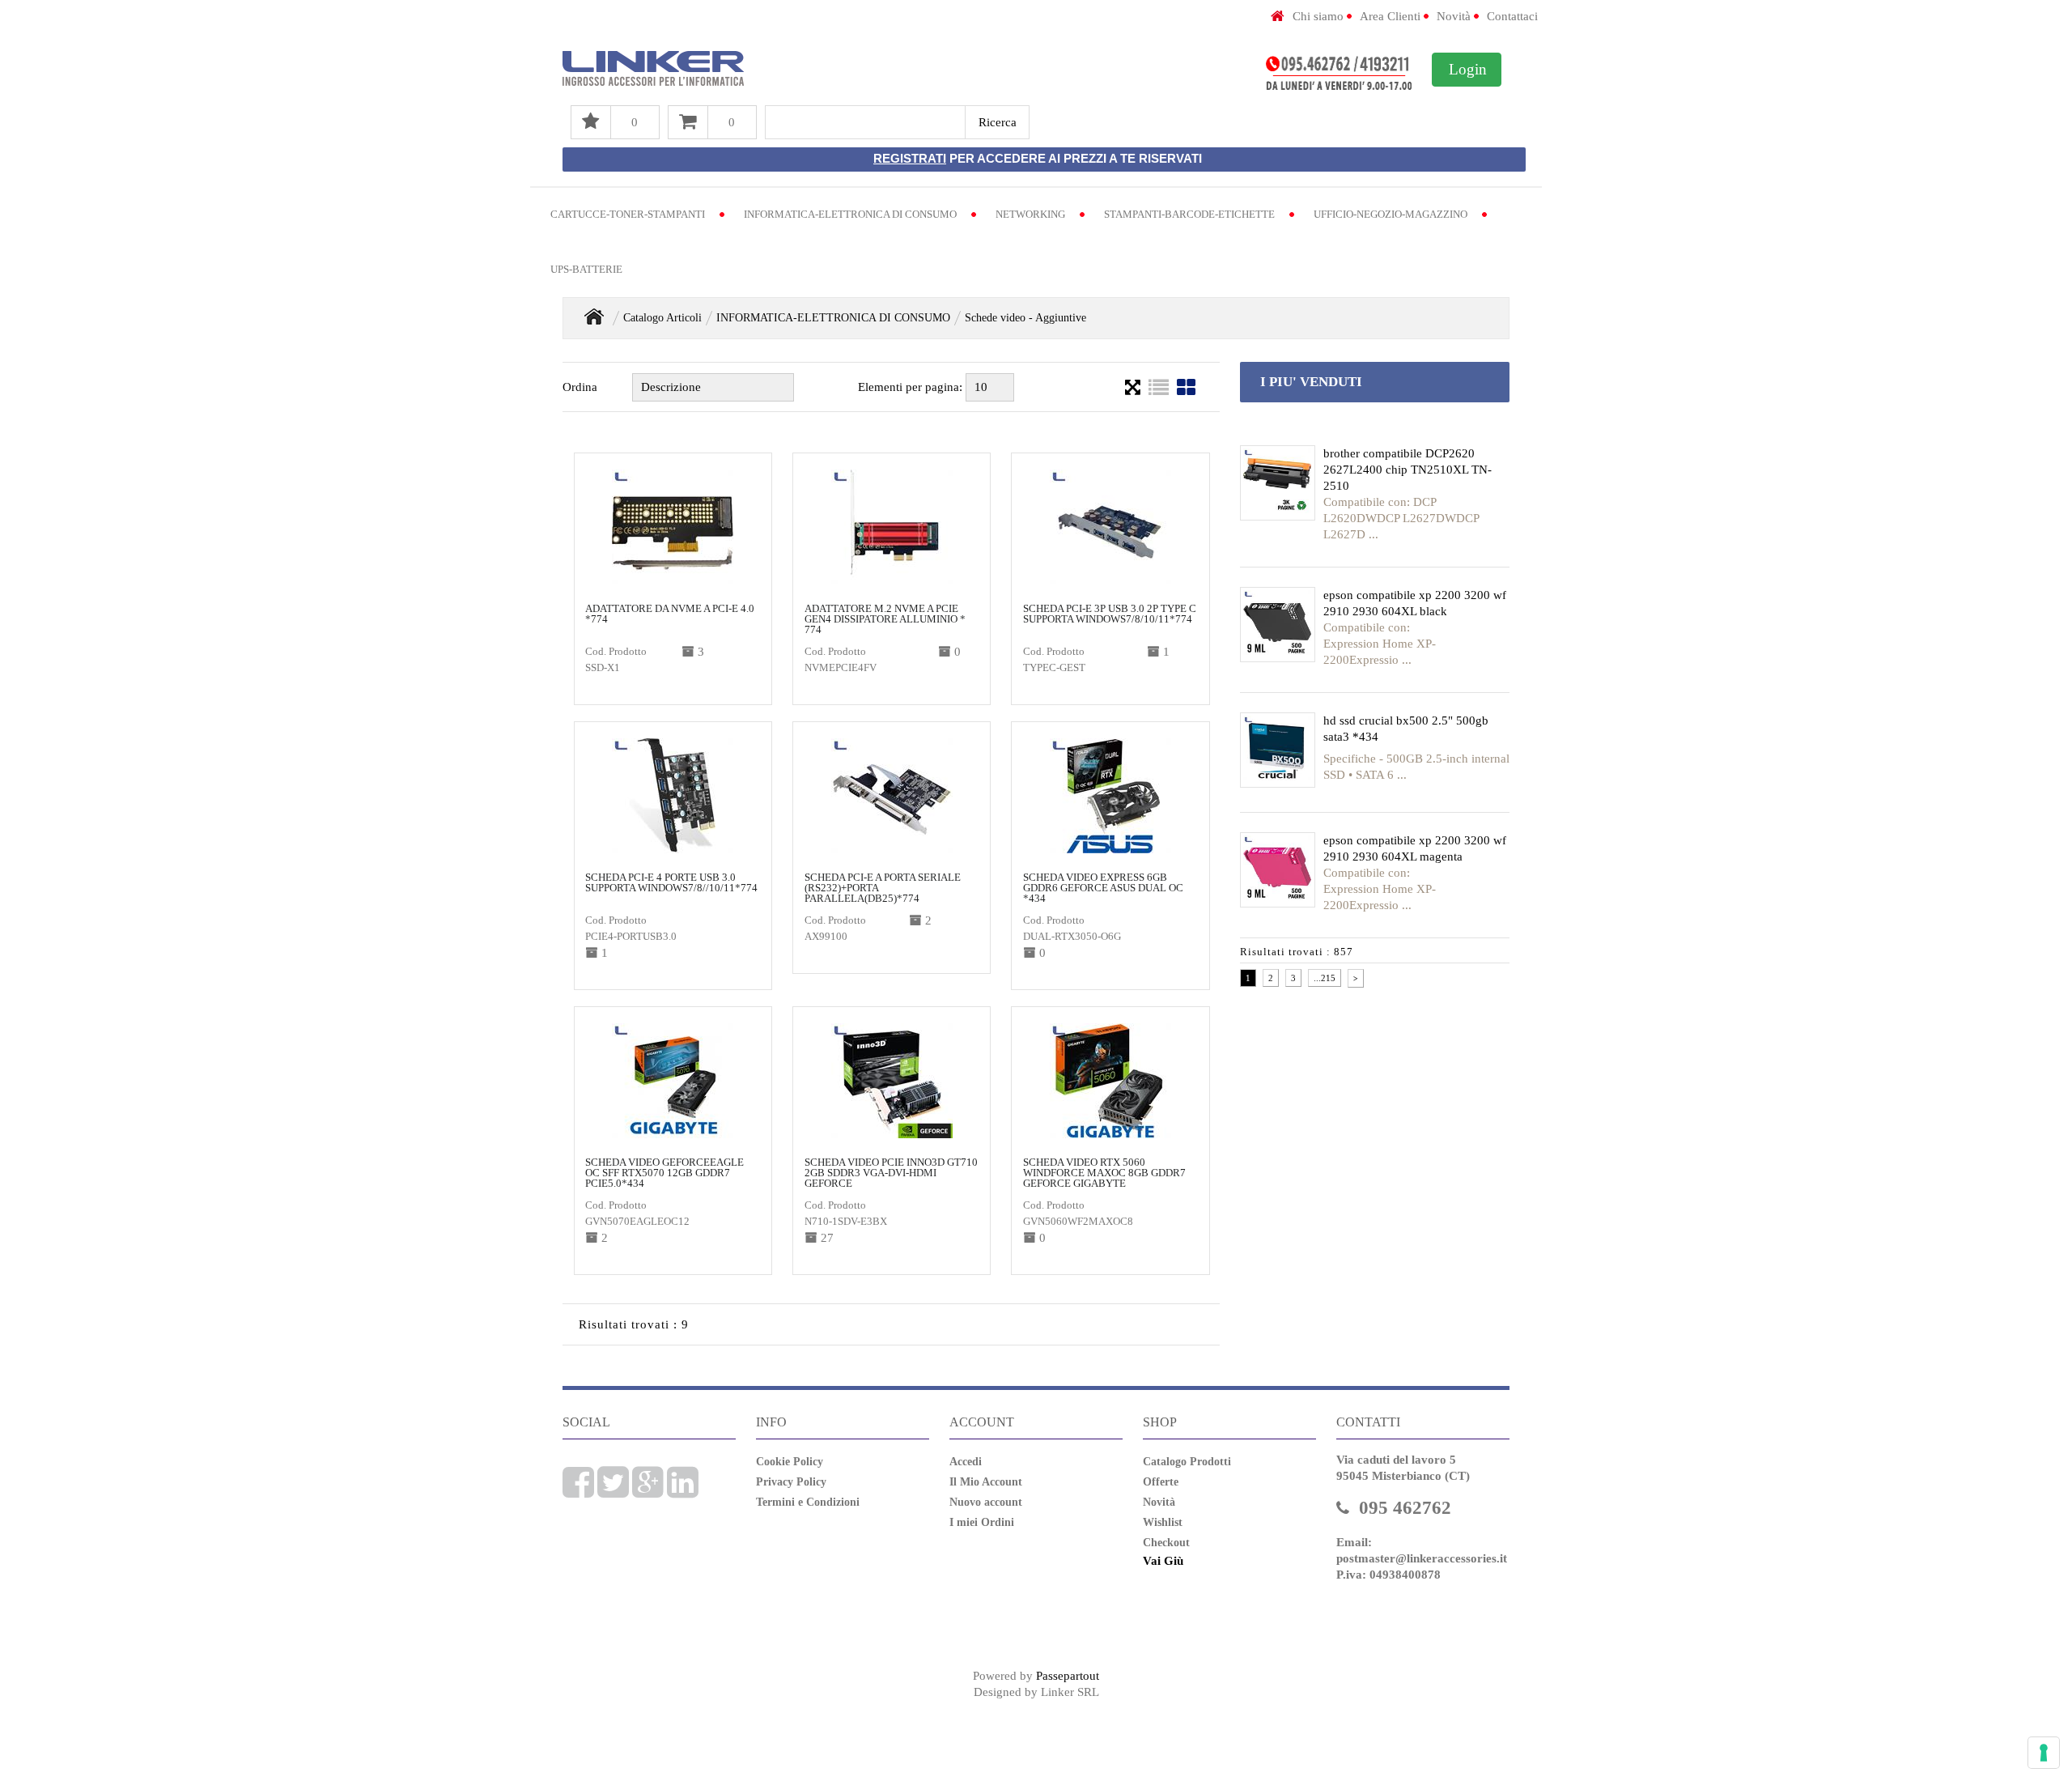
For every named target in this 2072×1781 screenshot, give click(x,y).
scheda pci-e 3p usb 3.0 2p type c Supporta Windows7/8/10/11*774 (1110, 614)
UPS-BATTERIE (586, 269)
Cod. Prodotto (616, 651)
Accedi (966, 1462)
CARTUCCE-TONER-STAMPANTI (628, 214)
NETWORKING (1030, 214)
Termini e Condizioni (808, 1502)
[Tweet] (613, 1491)
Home (594, 316)
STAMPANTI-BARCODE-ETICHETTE (1189, 214)
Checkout (1166, 1543)
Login (1468, 69)
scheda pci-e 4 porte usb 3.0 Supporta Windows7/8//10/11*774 (671, 882)
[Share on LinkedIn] (683, 1491)
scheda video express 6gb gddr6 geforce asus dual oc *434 (1103, 888)
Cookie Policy (790, 1462)
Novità (1454, 16)
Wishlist (1163, 1522)
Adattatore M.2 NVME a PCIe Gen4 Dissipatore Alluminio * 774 (885, 619)
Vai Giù (1163, 1561)
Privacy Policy (791, 1482)
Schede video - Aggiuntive (1025, 318)
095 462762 (1405, 1508)
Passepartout (1068, 1676)
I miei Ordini (982, 1522)
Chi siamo (1318, 16)
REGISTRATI (910, 158)
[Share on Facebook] (578, 1491)
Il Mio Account (986, 1482)
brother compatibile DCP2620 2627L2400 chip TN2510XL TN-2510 (1408, 470)
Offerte (1161, 1482)
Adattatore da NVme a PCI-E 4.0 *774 (670, 614)
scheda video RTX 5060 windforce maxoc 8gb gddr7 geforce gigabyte (1104, 1173)
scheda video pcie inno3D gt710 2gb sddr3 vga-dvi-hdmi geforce (891, 1173)
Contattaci (1512, 16)
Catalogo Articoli (662, 318)
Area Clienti (1390, 16)
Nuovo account (986, 1502)
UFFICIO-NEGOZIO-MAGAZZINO (1391, 214)
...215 (1325, 978)
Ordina (580, 387)
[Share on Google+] (648, 1491)
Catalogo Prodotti (1187, 1462)
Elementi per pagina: (910, 387)
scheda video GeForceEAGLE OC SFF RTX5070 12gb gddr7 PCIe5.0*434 (664, 1173)
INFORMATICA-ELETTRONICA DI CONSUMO (850, 214)
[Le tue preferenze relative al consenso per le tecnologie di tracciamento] (2044, 1753)
